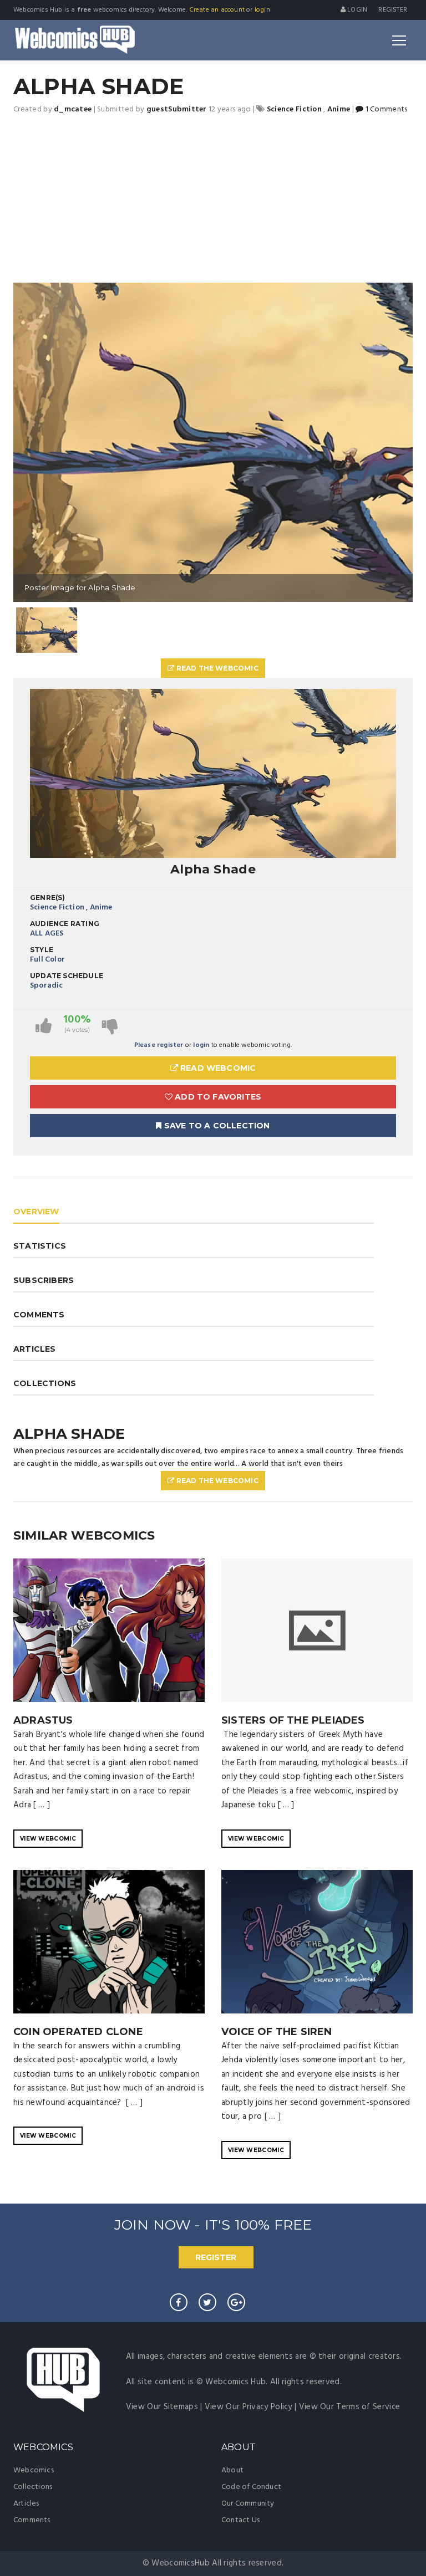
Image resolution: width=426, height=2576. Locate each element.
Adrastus (43, 1720)
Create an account (217, 10)
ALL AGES (47, 934)
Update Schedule (67, 976)
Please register (159, 1045)
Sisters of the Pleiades (293, 1720)
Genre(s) (48, 898)
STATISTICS (40, 1246)
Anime (101, 908)
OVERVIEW (36, 1212)
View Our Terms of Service (350, 2407)
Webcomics (34, 2470)
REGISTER (216, 2257)
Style (42, 950)
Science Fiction (57, 908)
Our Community (248, 2504)
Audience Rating (65, 924)
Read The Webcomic (216, 668)
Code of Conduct (251, 2487)
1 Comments (385, 109)
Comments (32, 2520)
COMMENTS (39, 1315)
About (232, 2470)
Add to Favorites (217, 1097)
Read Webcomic (217, 1068)
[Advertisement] (213, 200)
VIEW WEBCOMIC (48, 1839)
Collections (33, 2487)
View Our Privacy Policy (248, 2407)
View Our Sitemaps (162, 2407)
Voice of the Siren (277, 2032)
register (393, 10)
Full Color (47, 960)
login (262, 10)
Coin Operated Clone (78, 2032)
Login (356, 10)
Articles (26, 2504)
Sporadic (47, 986)
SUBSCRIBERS (44, 1280)
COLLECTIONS (45, 1383)
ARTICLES (35, 1349)
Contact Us (240, 2520)
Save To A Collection (216, 1126)
